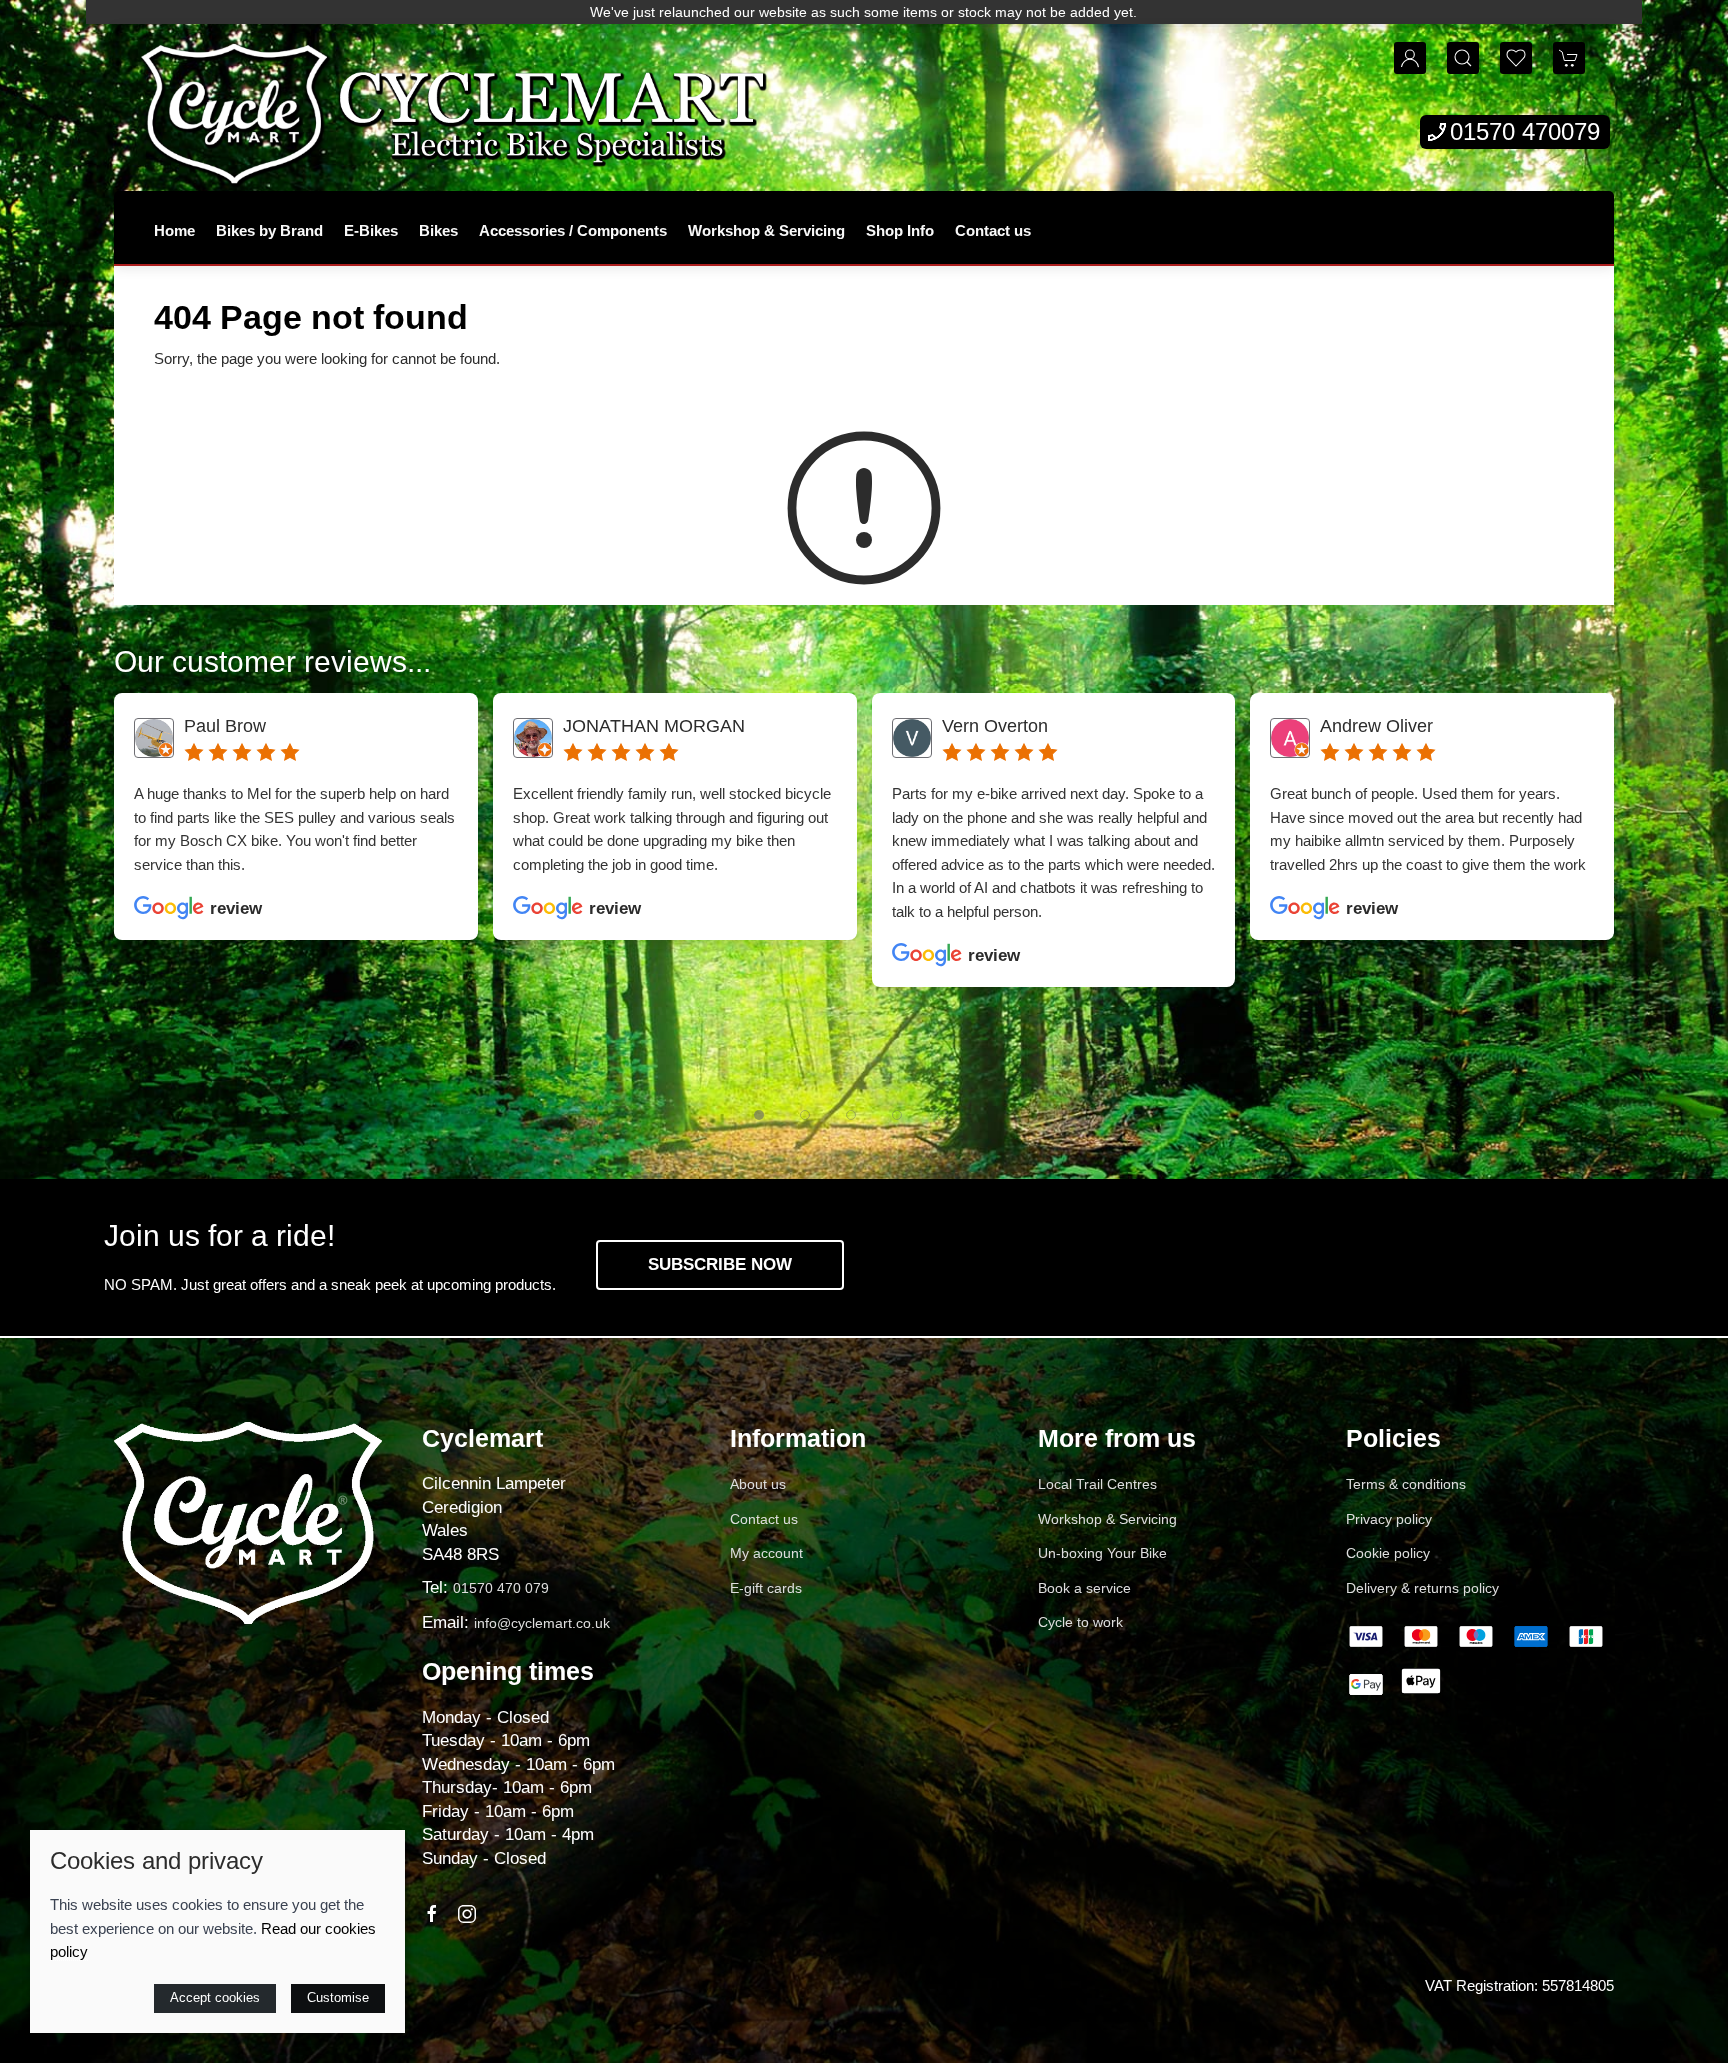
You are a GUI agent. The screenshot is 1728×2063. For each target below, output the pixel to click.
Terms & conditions (1406, 1484)
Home (174, 230)
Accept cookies (215, 1997)
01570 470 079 (501, 1588)
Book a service (1084, 1588)
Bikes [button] (438, 230)
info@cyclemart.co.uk (542, 1623)
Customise (338, 1997)
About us (758, 1484)
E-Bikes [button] (371, 230)
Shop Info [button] (900, 230)
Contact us (993, 230)
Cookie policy (1388, 1553)
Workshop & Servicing (766, 230)
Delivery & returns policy (1422, 1588)
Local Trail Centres (1097, 1484)
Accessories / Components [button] (573, 230)
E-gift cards (766, 1588)
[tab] (759, 1115)
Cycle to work (1080, 1622)
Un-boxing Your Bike (1102, 1553)
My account (766, 1553)
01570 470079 (1525, 131)
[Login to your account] (1410, 58)
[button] (1463, 58)
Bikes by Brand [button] (269, 230)
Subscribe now (720, 1264)
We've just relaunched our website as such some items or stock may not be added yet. (864, 12)
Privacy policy (1389, 1519)
